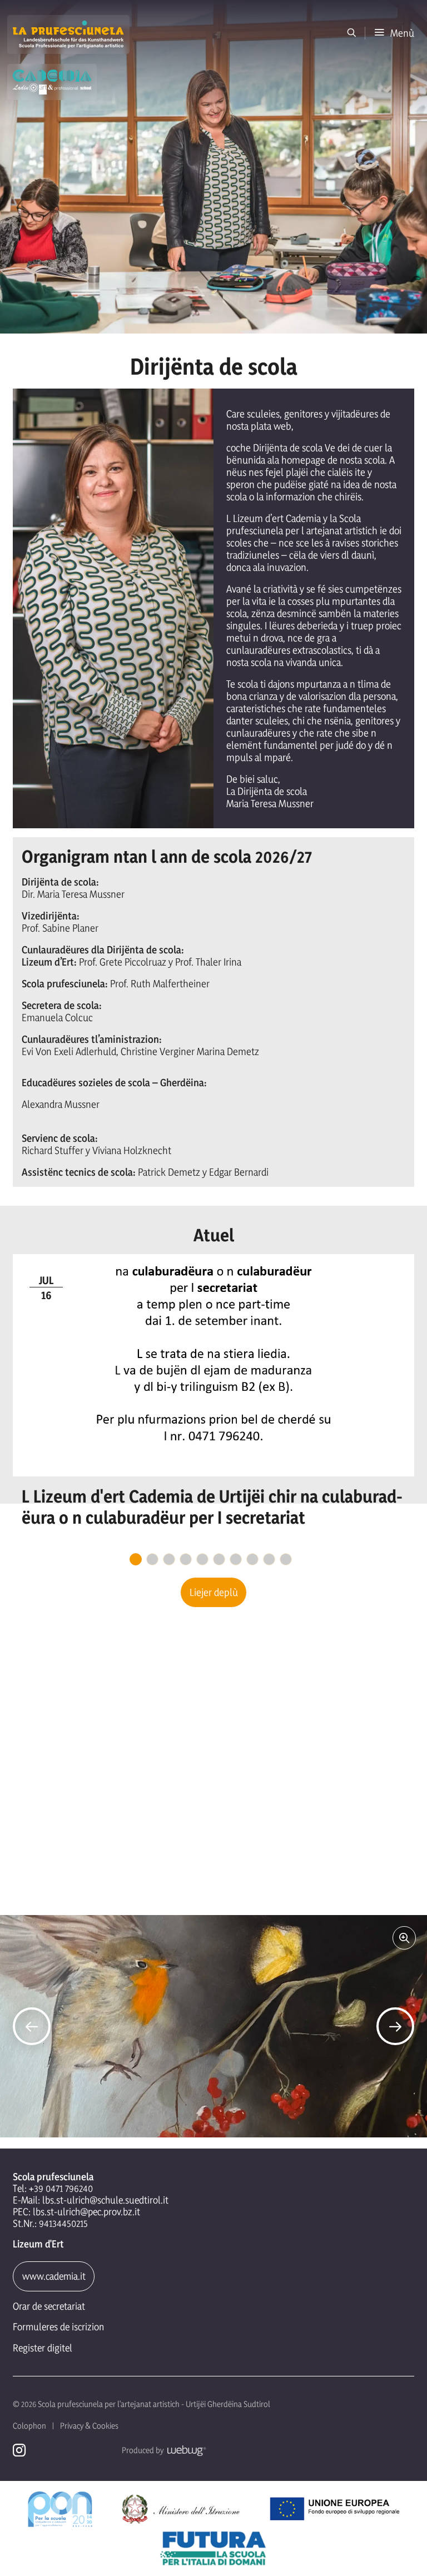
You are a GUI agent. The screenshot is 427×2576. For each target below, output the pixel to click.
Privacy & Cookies (89, 2426)
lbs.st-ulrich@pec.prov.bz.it (86, 2212)
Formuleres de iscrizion (58, 2327)
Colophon (29, 2426)
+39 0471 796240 (61, 2188)
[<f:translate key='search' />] (352, 33)
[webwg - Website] (185, 2450)
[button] (394, 33)
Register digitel (43, 2348)
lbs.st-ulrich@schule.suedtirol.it (105, 2200)
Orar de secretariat (49, 2306)
